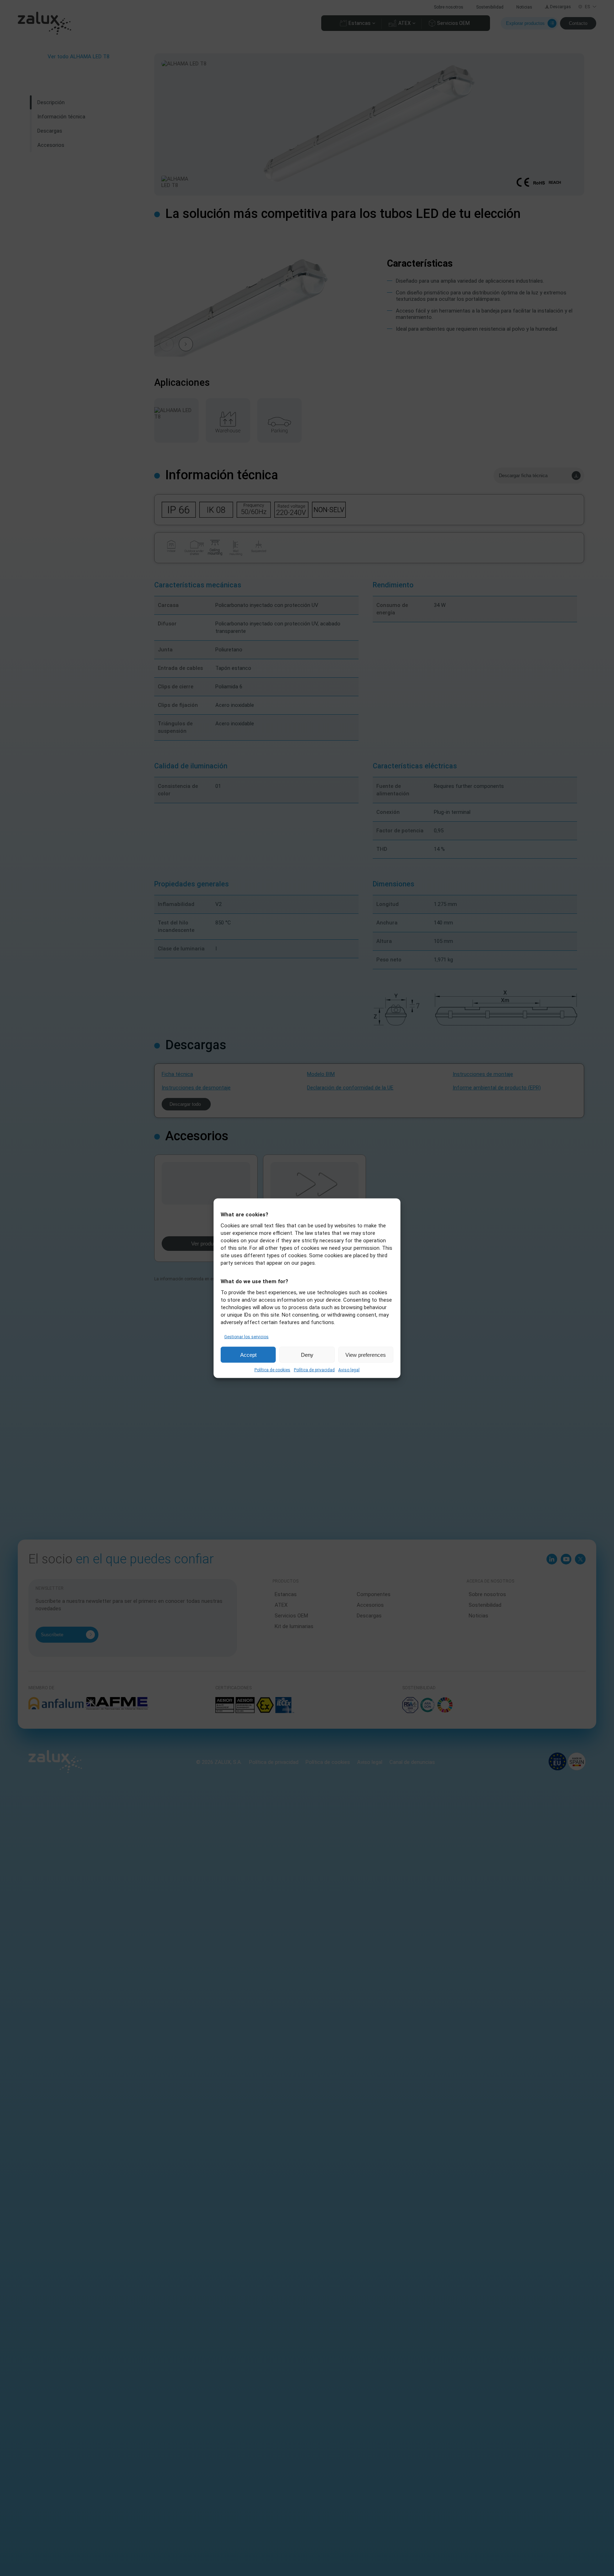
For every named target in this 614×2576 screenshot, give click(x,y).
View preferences (366, 1354)
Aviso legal (349, 1370)
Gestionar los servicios (246, 1337)
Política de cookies (272, 1370)
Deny (307, 1354)
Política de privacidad (314, 1370)
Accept (248, 1354)
